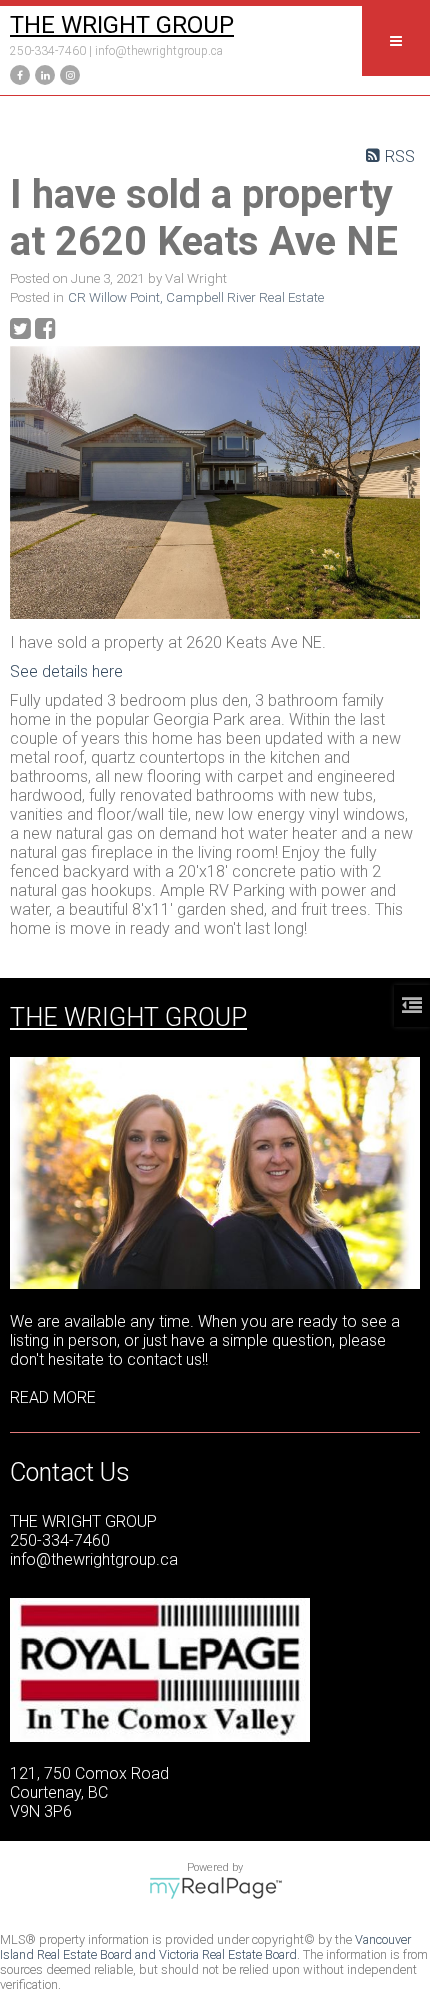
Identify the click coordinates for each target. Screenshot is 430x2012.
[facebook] (17, 73)
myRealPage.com (215, 1888)
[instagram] (67, 73)
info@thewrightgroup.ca (159, 51)
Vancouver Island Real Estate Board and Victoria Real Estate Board (205, 1947)
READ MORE (53, 1397)
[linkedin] (42, 73)
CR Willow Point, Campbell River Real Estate (196, 297)
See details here (66, 671)
